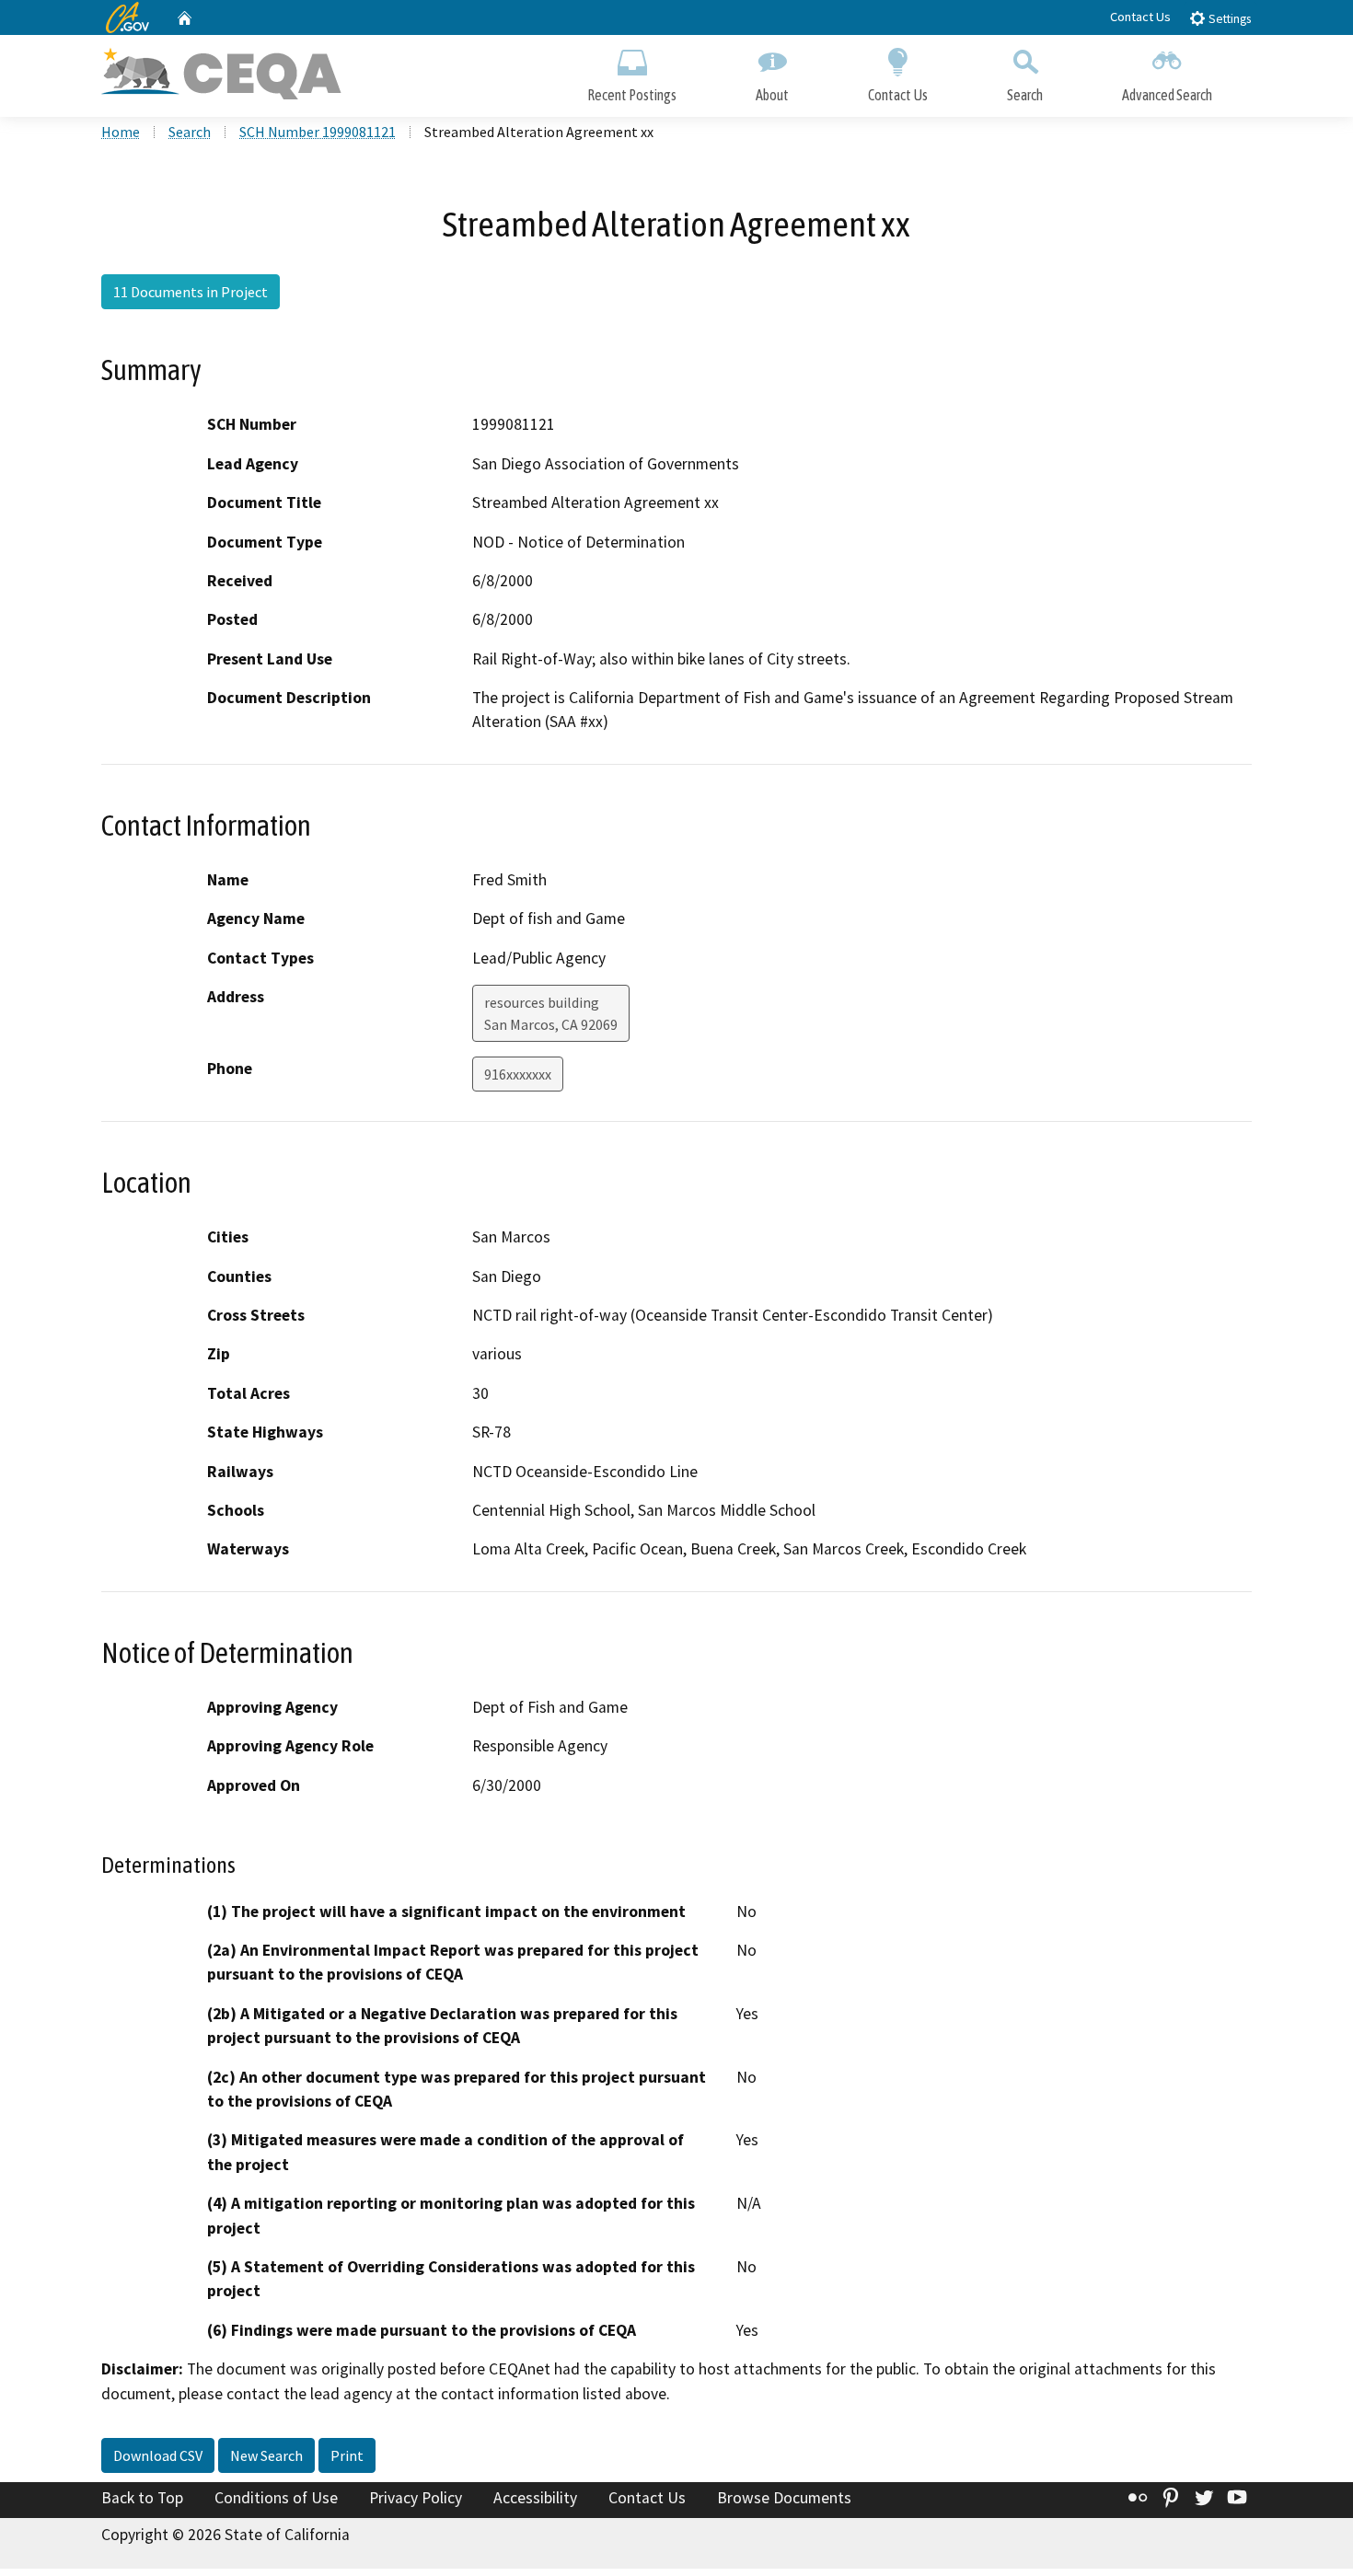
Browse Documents (784, 2498)
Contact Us (1140, 17)
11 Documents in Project (191, 292)
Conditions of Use (276, 2498)
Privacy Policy (416, 2498)
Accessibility (535, 2498)
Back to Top (142, 2498)
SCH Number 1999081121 (318, 132)
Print (347, 2455)
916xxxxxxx (518, 1074)
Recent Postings (632, 95)
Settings (1228, 19)
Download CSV (158, 2455)
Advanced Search (1167, 95)
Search (1025, 95)
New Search (266, 2455)
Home (121, 132)
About (772, 95)
